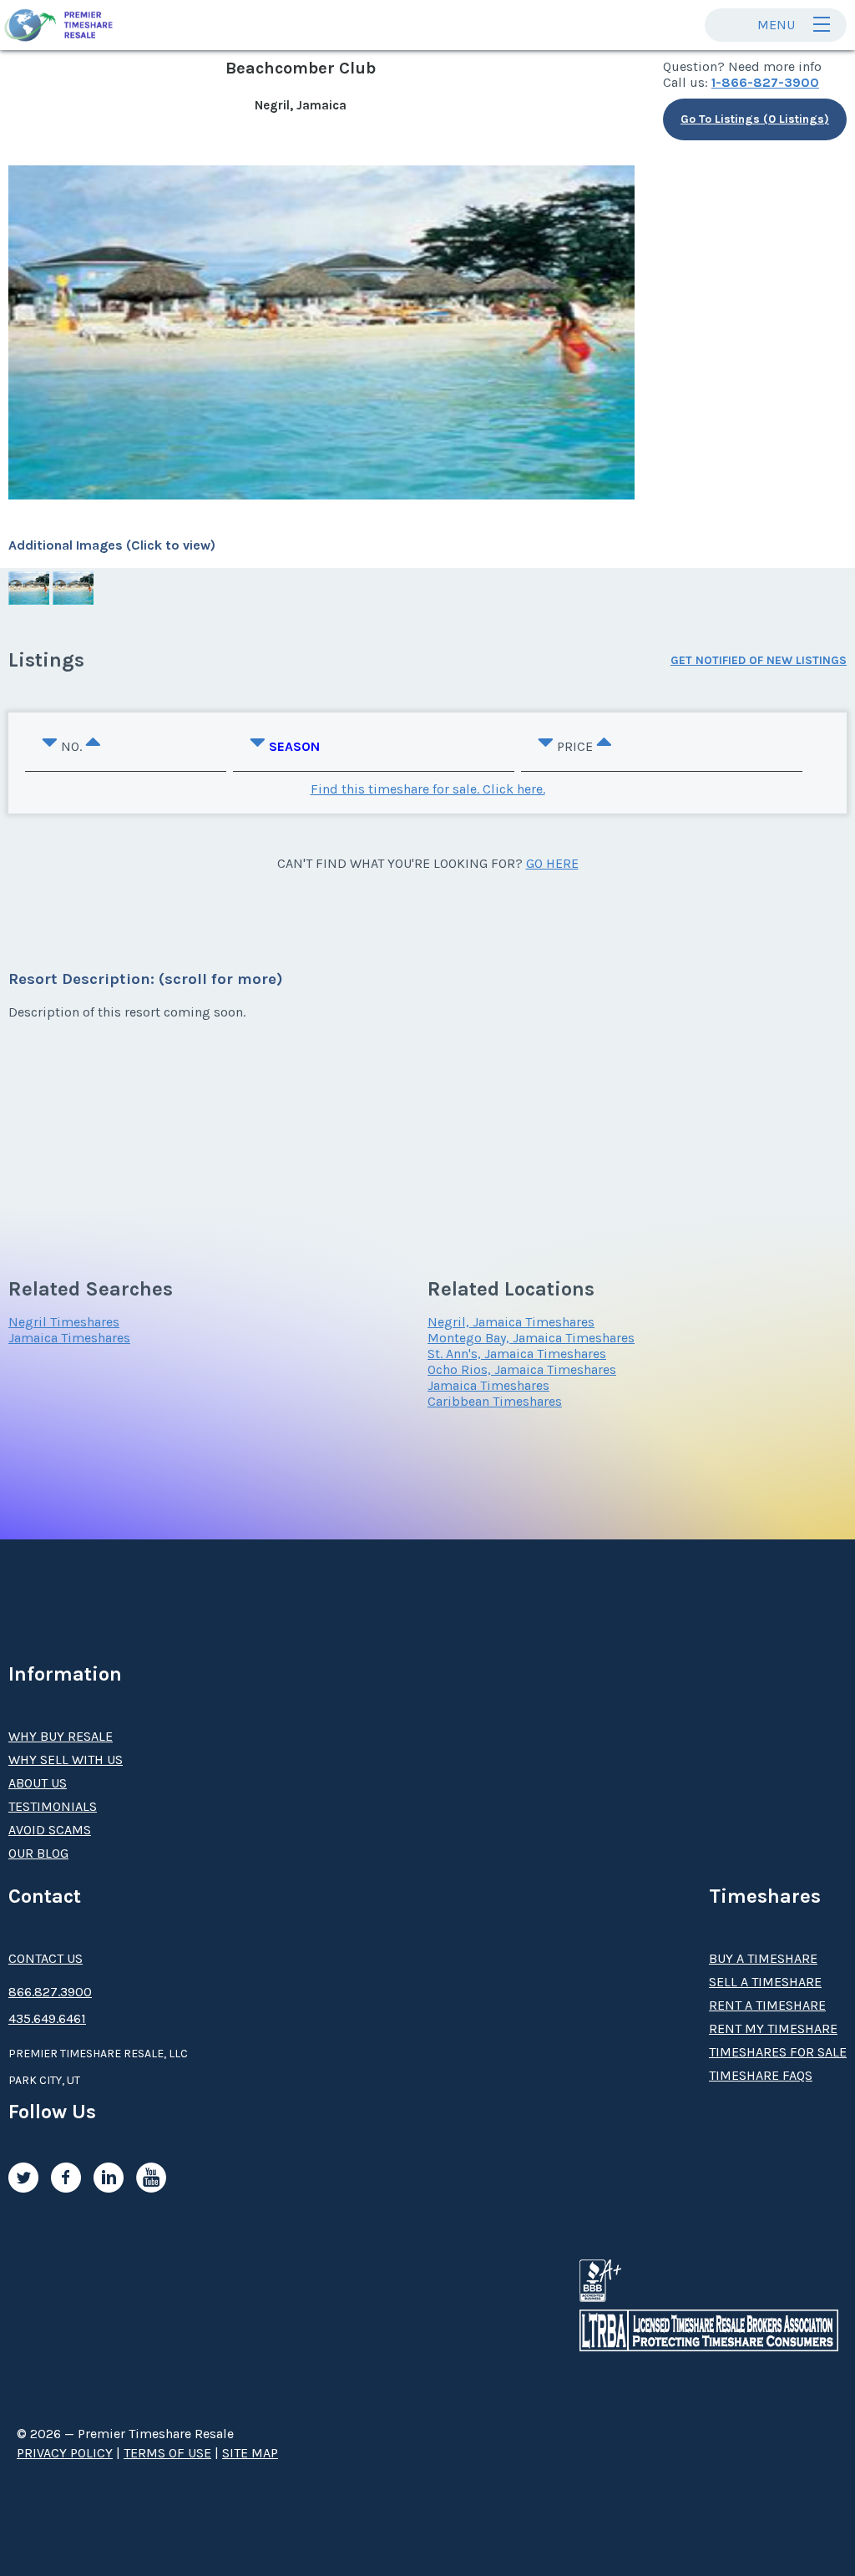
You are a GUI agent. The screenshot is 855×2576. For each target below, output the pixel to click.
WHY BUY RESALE (61, 1736)
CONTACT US (46, 1958)
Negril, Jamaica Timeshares (511, 1322)
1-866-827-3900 (765, 82)
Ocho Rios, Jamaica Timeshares (522, 1369)
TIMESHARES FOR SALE (778, 2052)
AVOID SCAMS (50, 1830)
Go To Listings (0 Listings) (755, 119)
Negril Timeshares (64, 1322)
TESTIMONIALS (53, 1806)
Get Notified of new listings (759, 660)
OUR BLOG (38, 1853)
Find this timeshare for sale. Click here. (428, 789)
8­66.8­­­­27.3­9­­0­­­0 (50, 1992)
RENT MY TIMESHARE (773, 2028)
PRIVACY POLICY (65, 2453)
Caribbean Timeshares (495, 1401)
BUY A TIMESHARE (763, 1958)
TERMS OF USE (167, 2453)
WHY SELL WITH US (66, 1760)
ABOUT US (38, 1783)
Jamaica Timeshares (69, 1338)
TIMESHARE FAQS (761, 2075)
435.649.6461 (47, 2018)
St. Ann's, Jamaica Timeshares (517, 1354)
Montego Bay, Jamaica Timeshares (531, 1338)
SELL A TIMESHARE (765, 1982)
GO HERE (552, 863)
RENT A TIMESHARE (767, 2005)
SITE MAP (250, 2453)
